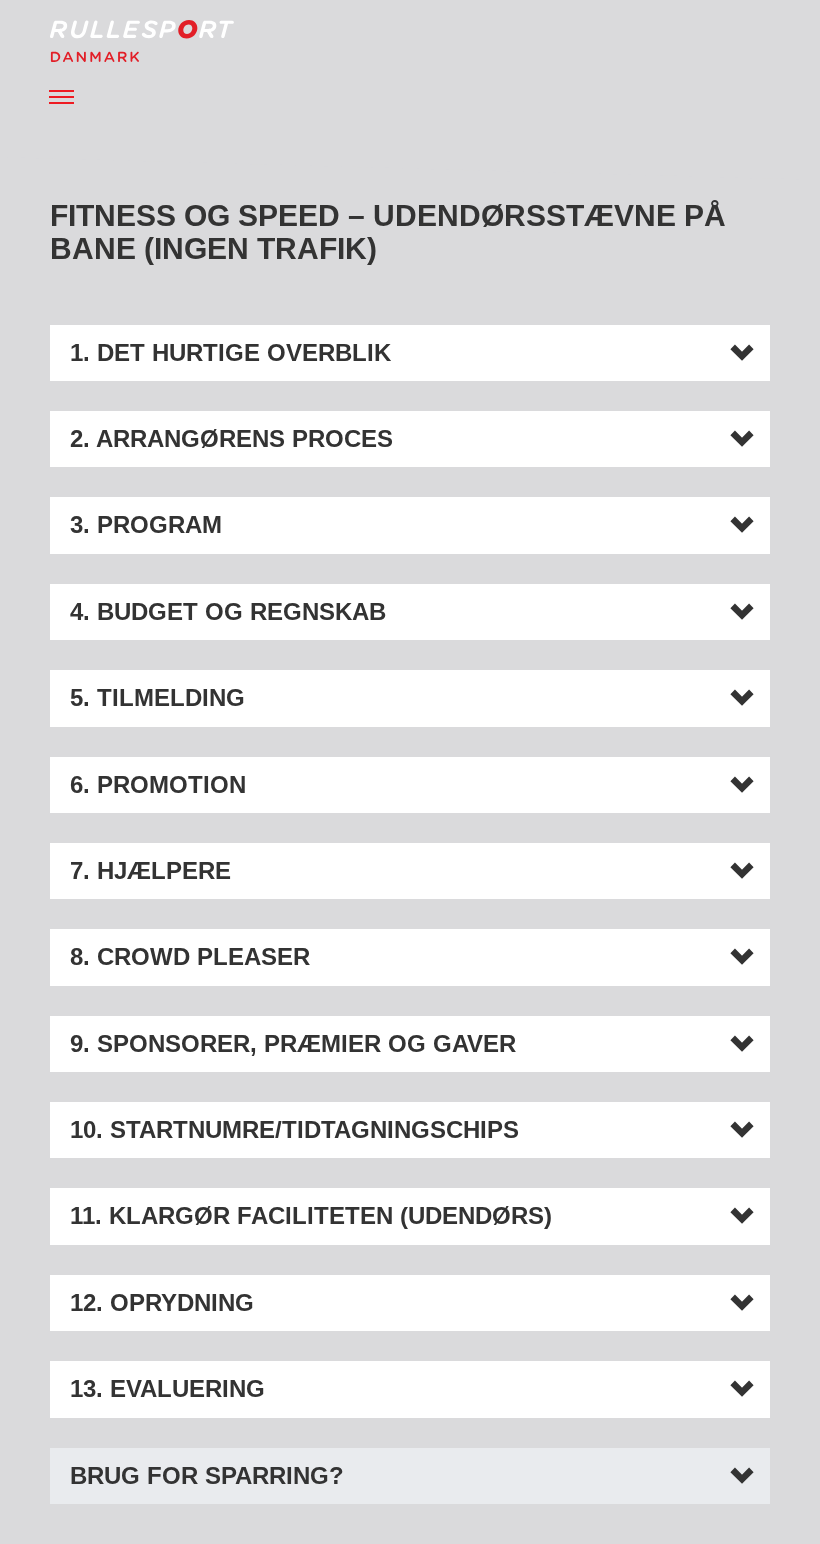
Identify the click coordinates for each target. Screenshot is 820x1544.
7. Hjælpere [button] (150, 871)
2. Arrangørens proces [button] (231, 439)
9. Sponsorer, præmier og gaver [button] (293, 1044)
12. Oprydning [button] (162, 1303)
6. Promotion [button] (158, 785)
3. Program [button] (146, 525)
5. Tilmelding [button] (157, 698)
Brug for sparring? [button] (207, 1476)
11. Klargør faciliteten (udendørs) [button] (311, 1216)
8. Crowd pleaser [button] (190, 957)
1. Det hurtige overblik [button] (230, 353)
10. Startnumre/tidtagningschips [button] (294, 1130)
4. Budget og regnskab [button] (228, 612)
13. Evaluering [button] (167, 1389)
